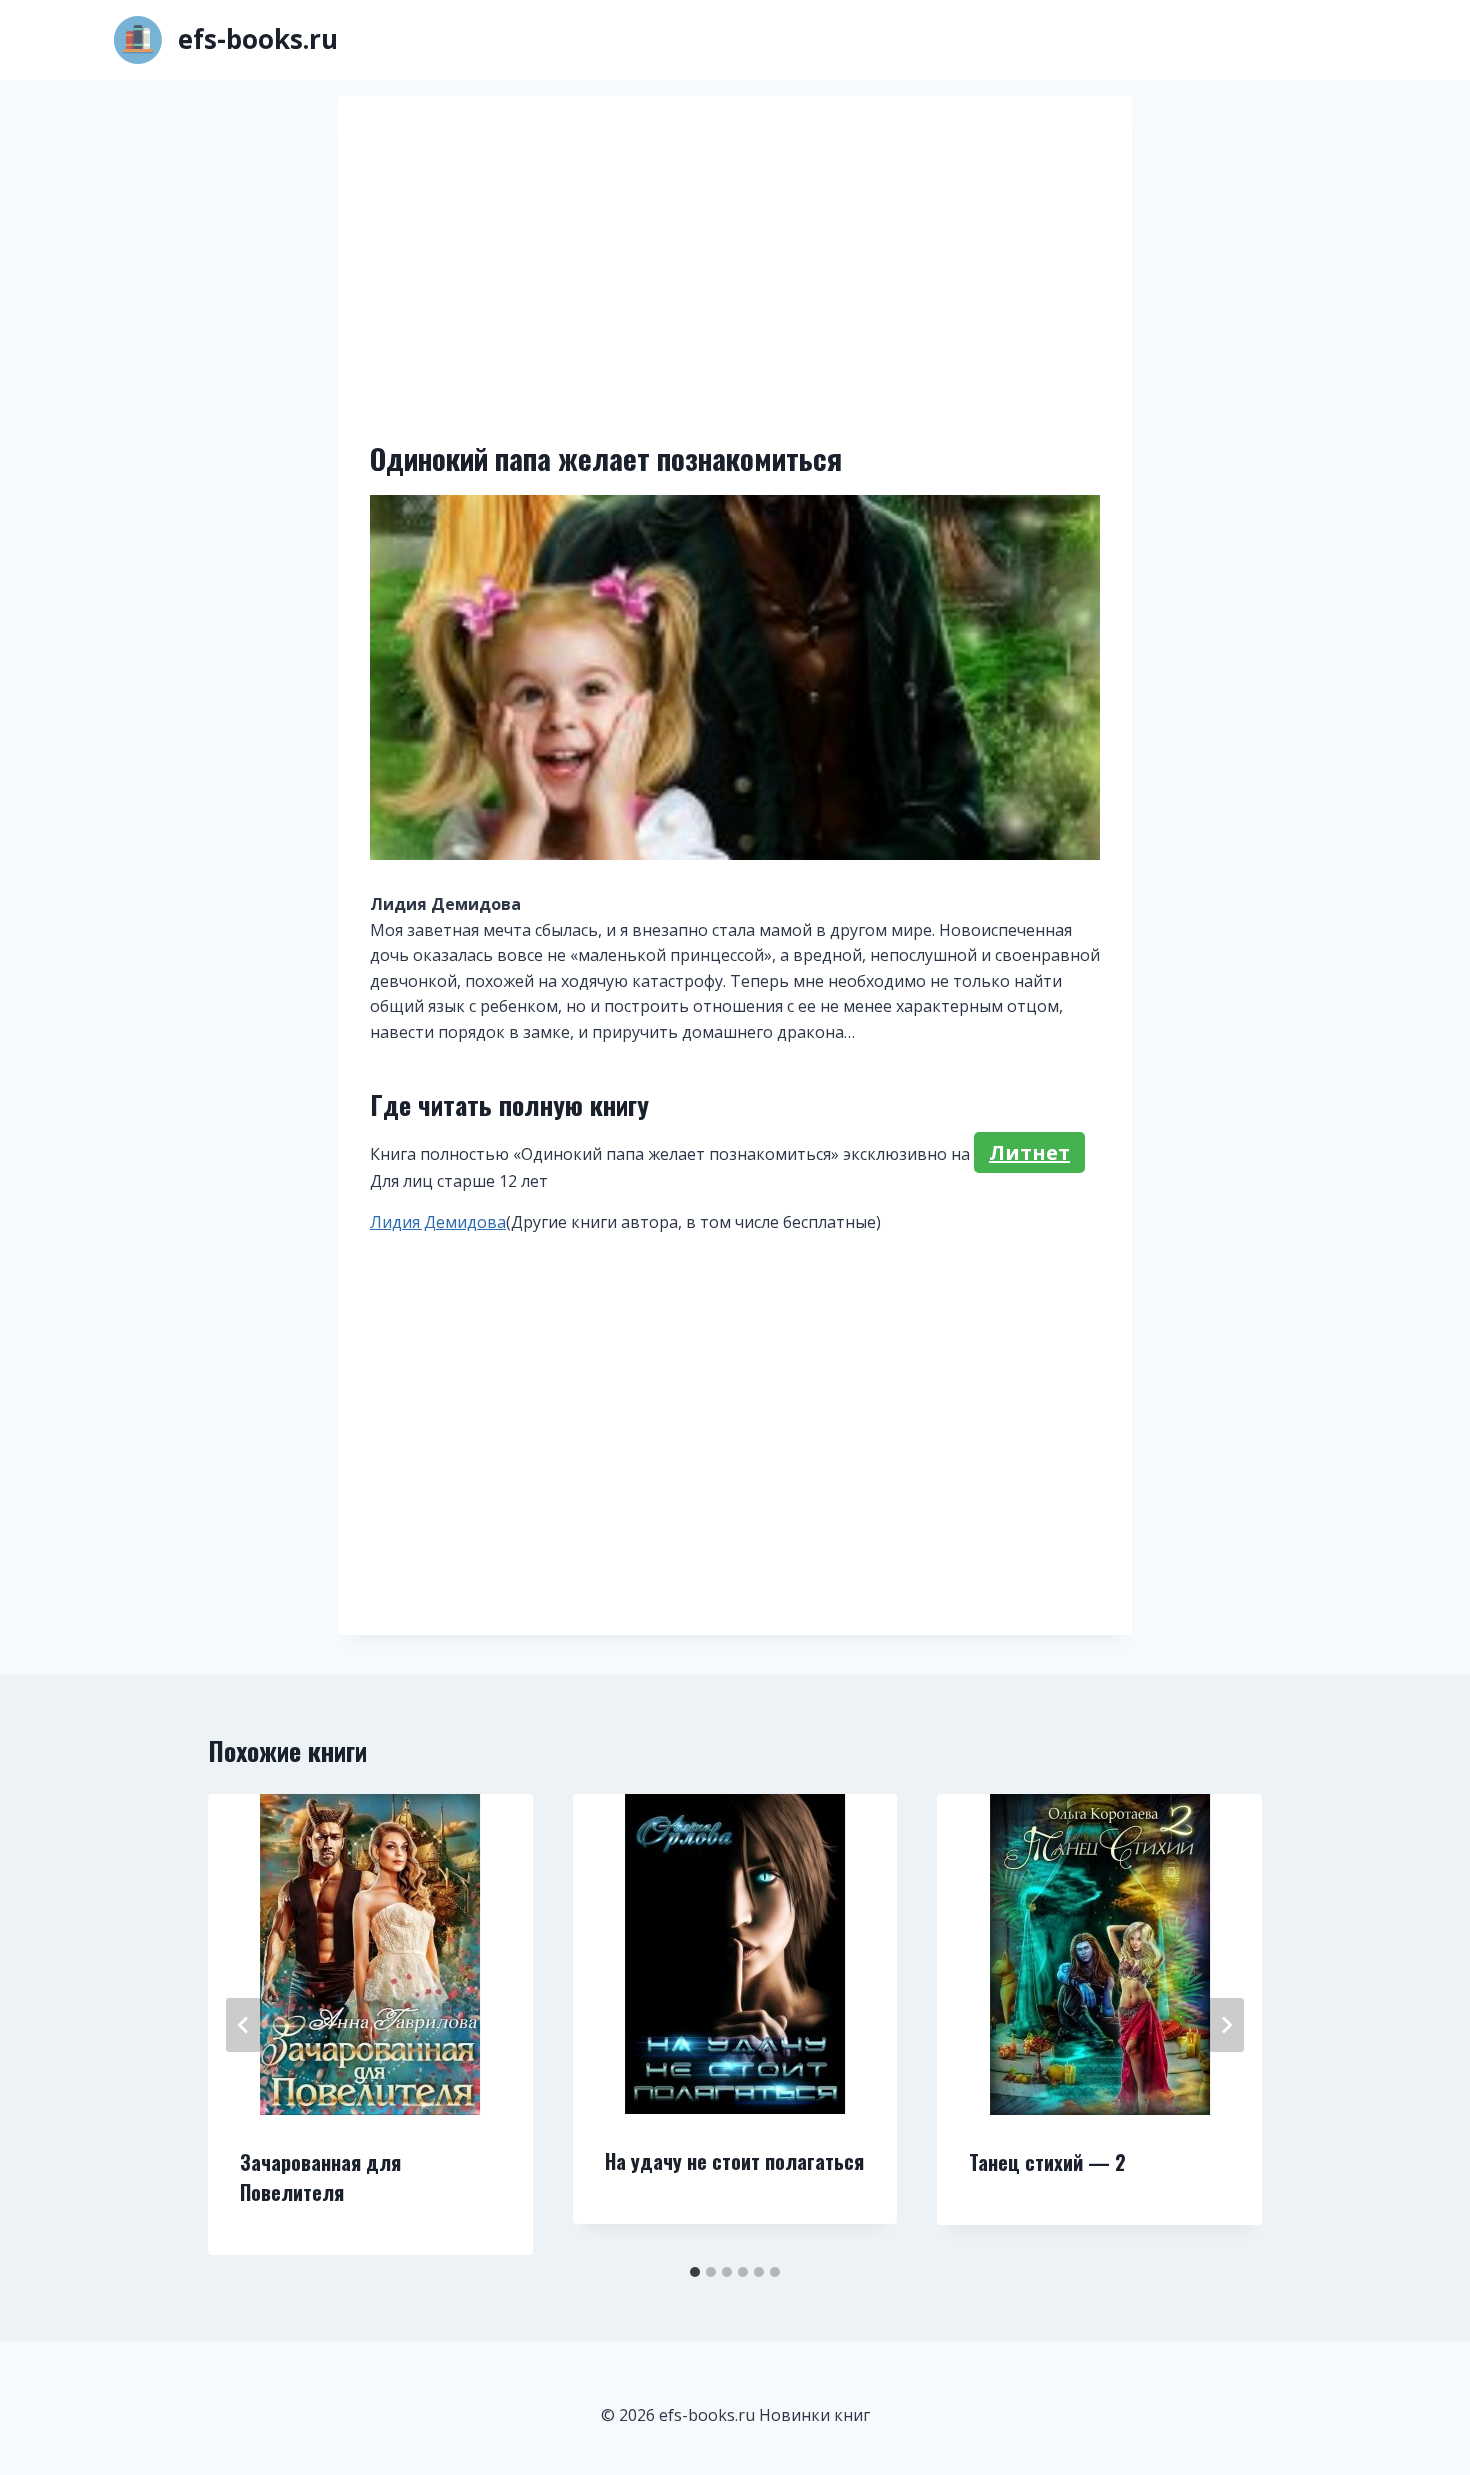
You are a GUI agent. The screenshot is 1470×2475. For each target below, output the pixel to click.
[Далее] (1226, 2025)
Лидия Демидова (438, 1222)
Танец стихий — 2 (1047, 2162)
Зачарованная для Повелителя (320, 2177)
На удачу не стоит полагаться (734, 2161)
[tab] (695, 2272)
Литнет (1029, 1152)
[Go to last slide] (244, 2025)
